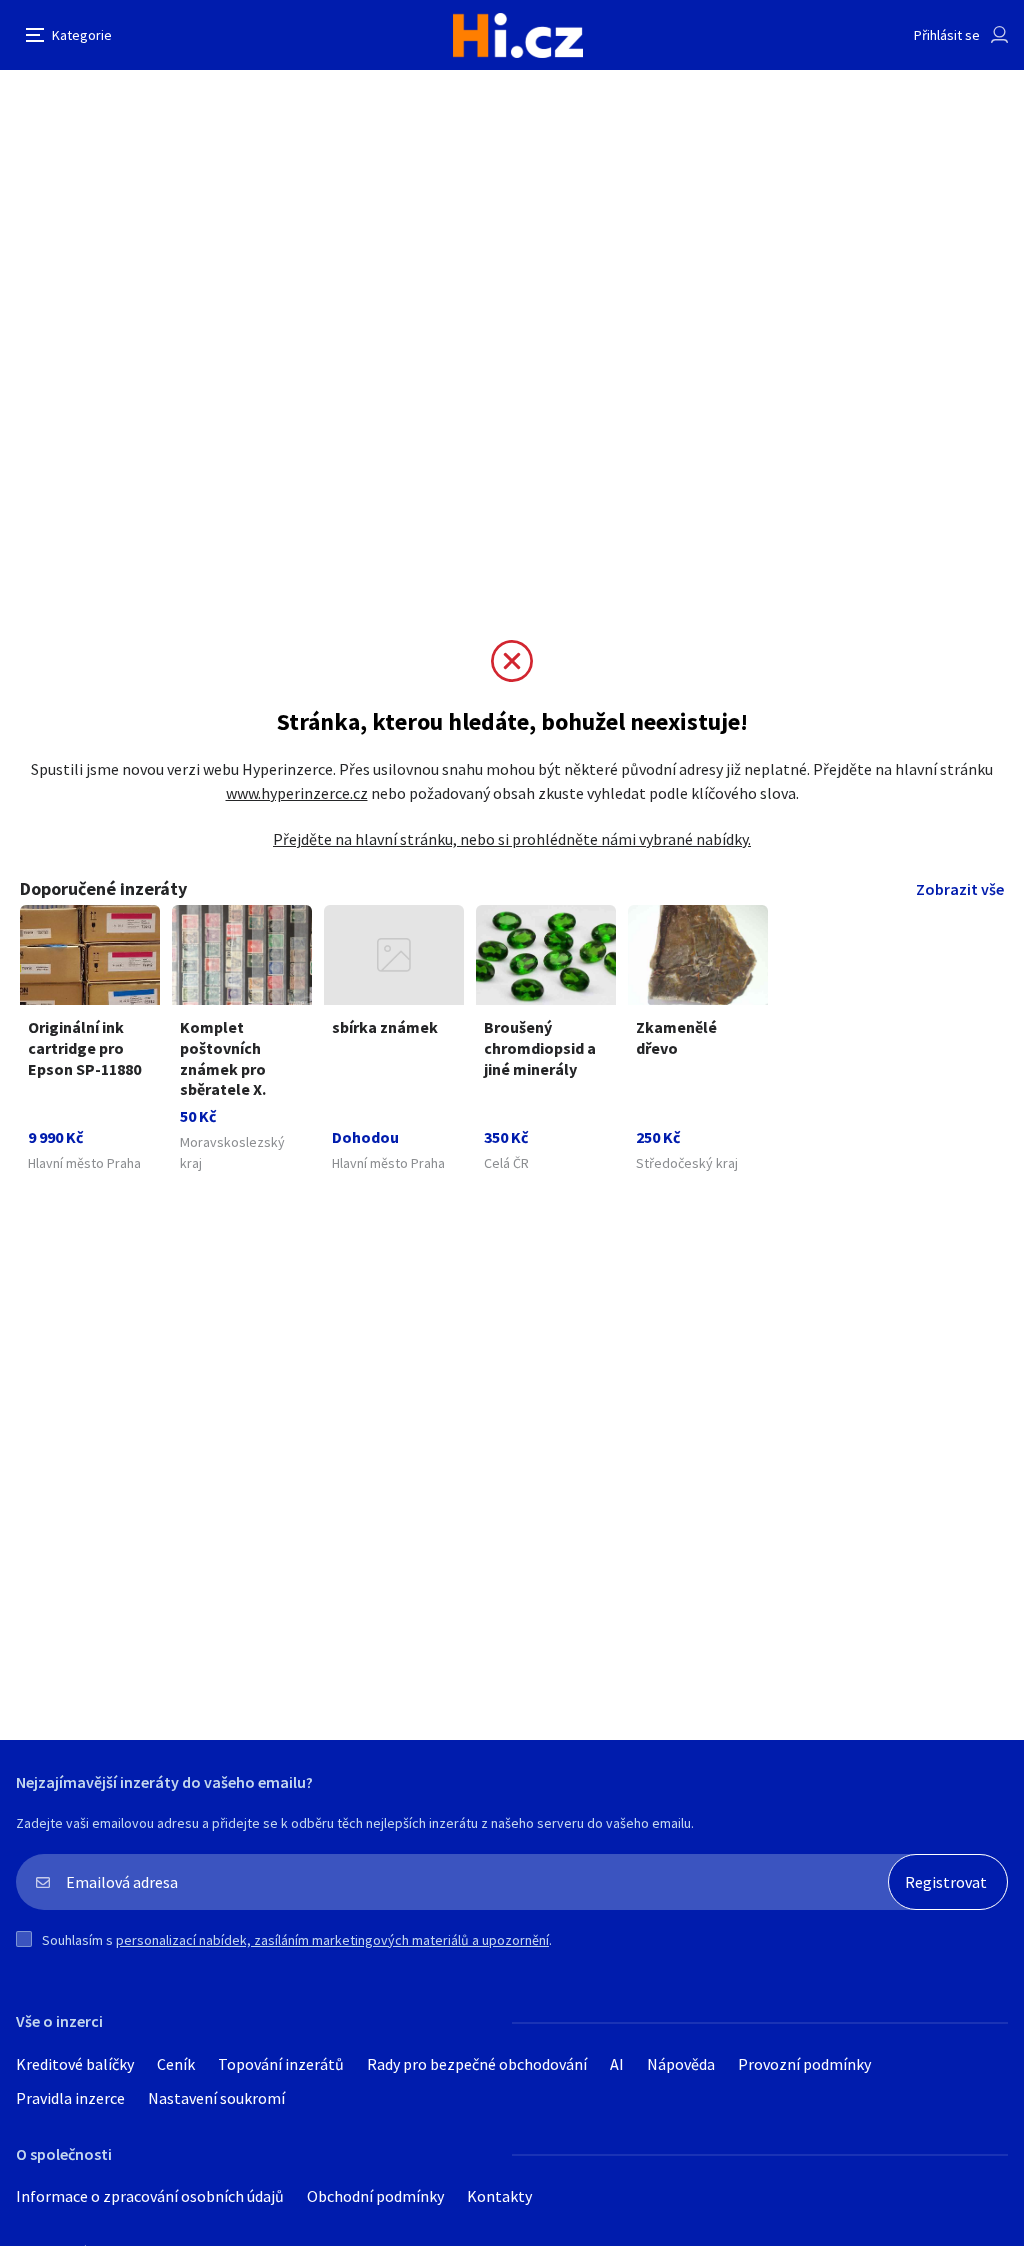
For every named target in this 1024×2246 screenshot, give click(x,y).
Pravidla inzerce (70, 2098)
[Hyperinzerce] (518, 35)
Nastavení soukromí (216, 2098)
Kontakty (499, 2196)
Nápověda (681, 2064)
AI (617, 2064)
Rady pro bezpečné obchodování (477, 2064)
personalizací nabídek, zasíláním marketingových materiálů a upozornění (332, 1940)
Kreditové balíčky (75, 2064)
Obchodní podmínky (375, 2196)
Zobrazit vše (960, 889)
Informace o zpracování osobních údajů (150, 2196)
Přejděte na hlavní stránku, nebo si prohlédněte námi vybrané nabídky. (512, 839)
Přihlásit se (947, 35)
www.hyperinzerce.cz (297, 793)
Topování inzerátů (281, 2064)
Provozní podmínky (804, 2064)
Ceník (176, 2064)
